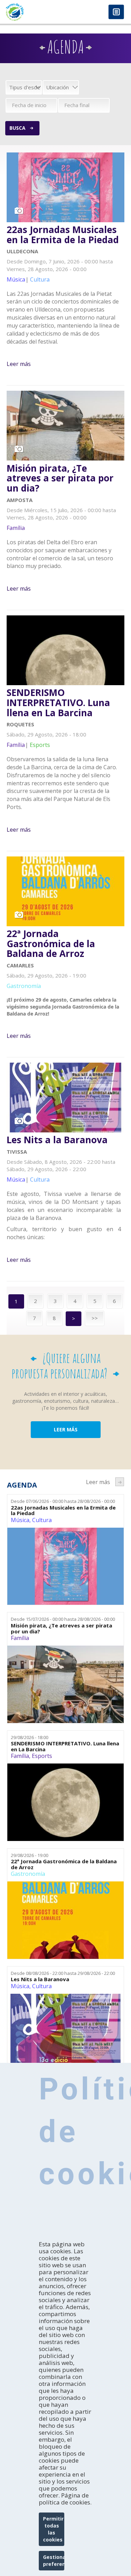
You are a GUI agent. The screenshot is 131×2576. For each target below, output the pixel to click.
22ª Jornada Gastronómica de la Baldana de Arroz (51, 944)
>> (95, 1318)
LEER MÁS (66, 1429)
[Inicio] (33, 12)
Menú (116, 12)
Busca (17, 128)
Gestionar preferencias (54, 2560)
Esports (42, 1756)
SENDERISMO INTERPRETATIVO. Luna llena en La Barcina (58, 703)
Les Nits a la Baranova (57, 1140)
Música (20, 1520)
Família (20, 1638)
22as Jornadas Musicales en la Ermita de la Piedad (63, 235)
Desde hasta (63, 1501)
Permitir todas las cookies (53, 2529)
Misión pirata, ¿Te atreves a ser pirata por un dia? (60, 478)
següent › (120, 1482)
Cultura (42, 1520)
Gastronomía (28, 1874)
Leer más (19, 364)
